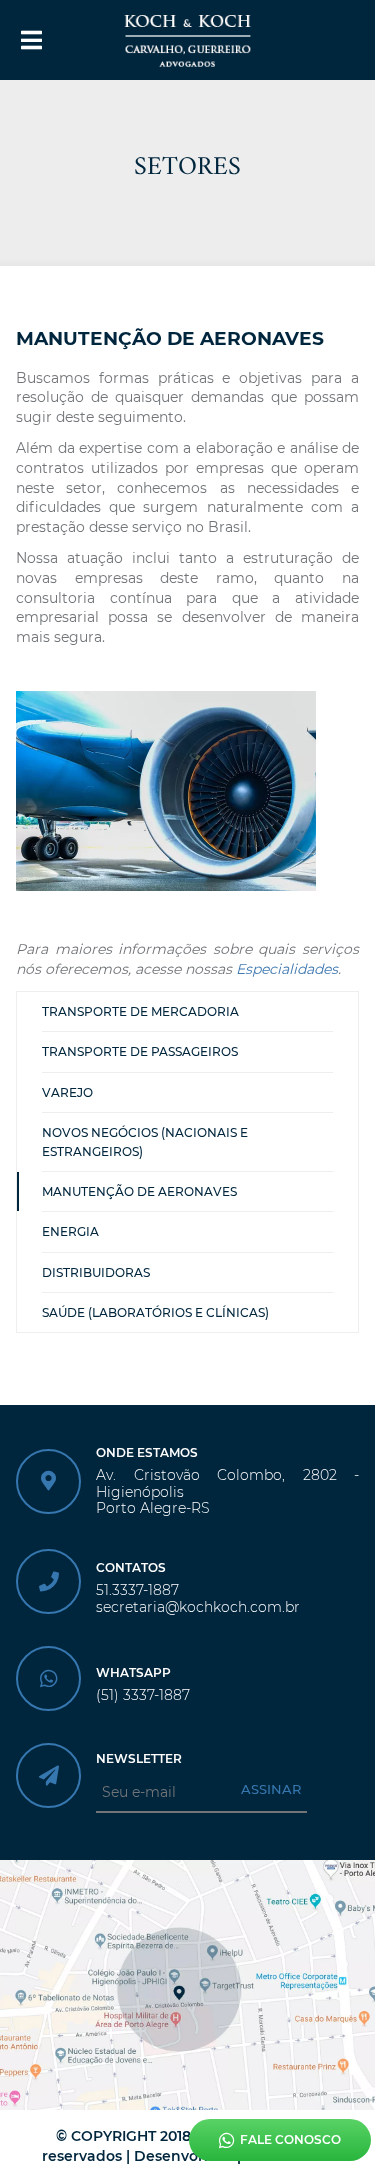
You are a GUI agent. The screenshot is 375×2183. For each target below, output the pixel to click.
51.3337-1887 (137, 1590)
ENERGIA (70, 1231)
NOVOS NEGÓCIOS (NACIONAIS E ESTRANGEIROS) (145, 1142)
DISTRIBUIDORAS (96, 1272)
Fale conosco (290, 2139)
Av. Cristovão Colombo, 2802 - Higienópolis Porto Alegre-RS (227, 1492)
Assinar (271, 1789)
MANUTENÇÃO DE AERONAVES (139, 1191)
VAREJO (67, 1092)
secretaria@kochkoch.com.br (198, 1607)
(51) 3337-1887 (143, 1695)
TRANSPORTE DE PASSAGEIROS (140, 1051)
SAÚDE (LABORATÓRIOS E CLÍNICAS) (155, 1312)
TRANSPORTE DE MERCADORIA (140, 1011)
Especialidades (287, 969)
